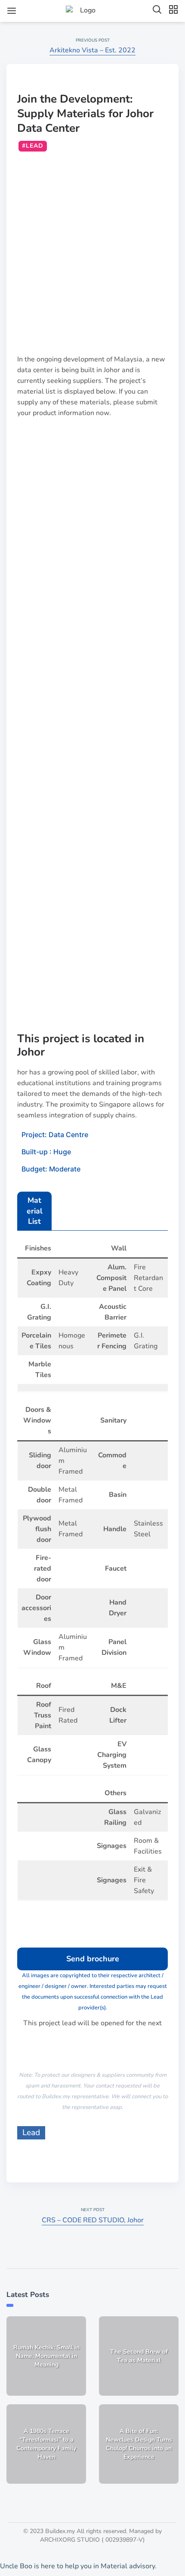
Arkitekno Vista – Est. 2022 (92, 50)
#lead (33, 146)
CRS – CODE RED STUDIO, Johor (93, 2220)
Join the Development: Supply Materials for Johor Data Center (85, 114)
